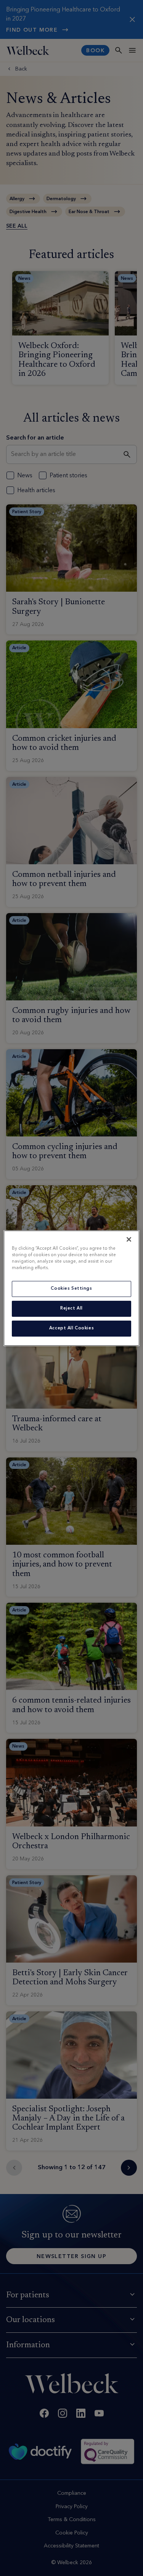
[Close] (129, 1239)
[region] (71, 1288)
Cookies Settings (71, 1289)
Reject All (71, 1308)
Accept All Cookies (71, 1328)
